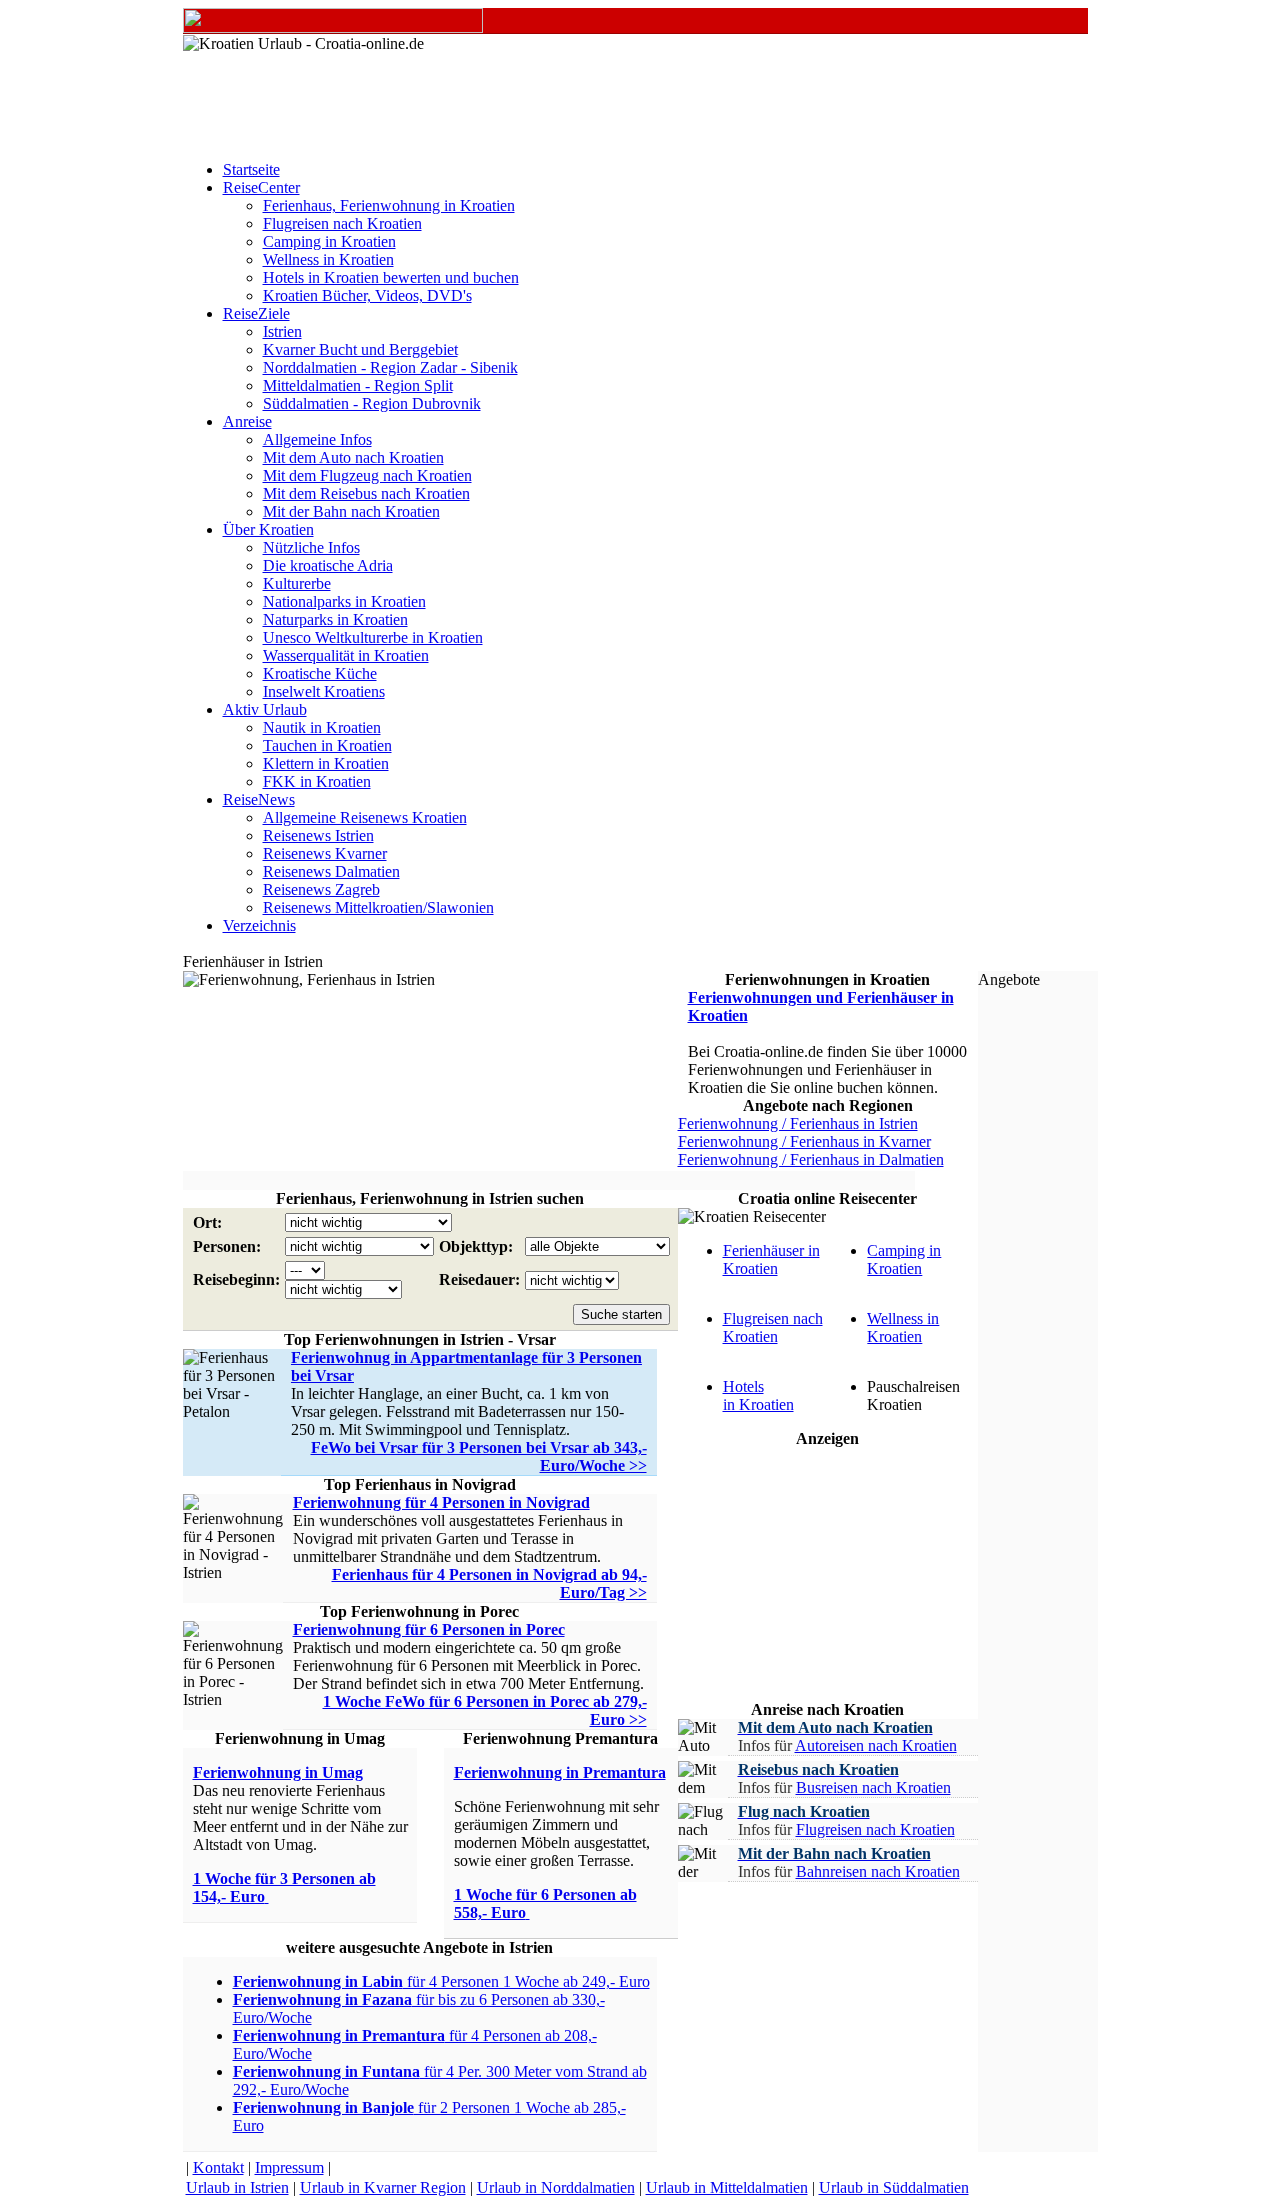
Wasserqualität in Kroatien (346, 655)
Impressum (289, 2167)
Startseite (251, 169)
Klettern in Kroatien (326, 763)
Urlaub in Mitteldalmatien (727, 2187)
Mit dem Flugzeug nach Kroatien (367, 475)
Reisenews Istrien (318, 835)
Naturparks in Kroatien (335, 619)
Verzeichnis (259, 925)
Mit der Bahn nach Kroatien (351, 511)
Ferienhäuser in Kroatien (771, 1259)
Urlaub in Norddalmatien (556, 2187)
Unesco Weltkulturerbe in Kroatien (373, 637)
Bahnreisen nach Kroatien (878, 1871)
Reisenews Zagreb (321, 889)
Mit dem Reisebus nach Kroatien (366, 493)
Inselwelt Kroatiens (324, 691)
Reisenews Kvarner (325, 853)
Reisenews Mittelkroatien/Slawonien (378, 907)
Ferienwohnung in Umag (278, 1772)
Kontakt (218, 2167)
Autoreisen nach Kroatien (876, 1745)
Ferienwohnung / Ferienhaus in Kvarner (804, 1141)
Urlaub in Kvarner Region (383, 2187)
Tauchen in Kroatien (327, 745)
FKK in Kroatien (317, 781)
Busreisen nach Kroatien (873, 1787)
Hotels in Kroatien (758, 1395)
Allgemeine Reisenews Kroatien (365, 817)
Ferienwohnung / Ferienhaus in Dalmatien (811, 1159)
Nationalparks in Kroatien (344, 601)
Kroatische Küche (320, 673)
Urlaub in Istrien (237, 2187)
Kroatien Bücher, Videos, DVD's (367, 295)
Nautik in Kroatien (322, 727)
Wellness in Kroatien (328, 259)
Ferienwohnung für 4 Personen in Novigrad (441, 1502)
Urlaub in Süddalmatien (894, 2187)
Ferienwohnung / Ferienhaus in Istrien (798, 1123)
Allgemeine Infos (317, 439)
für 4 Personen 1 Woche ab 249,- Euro (441, 1981)
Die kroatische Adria (328, 565)
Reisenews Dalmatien (331, 871)
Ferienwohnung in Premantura (560, 1772)
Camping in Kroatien (329, 241)
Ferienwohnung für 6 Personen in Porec (429, 1629)
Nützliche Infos (311, 547)
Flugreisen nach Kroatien (342, 223)
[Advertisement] (549, 1180)
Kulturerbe (297, 583)
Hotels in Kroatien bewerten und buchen (391, 277)
